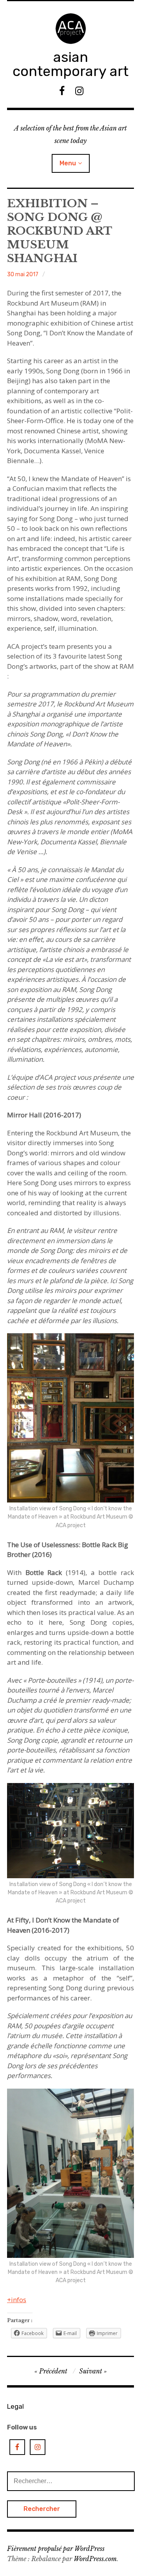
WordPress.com (95, 2559)
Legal (15, 2406)
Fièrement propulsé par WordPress (56, 2549)
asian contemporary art (70, 64)
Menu (68, 163)
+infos (17, 2300)
